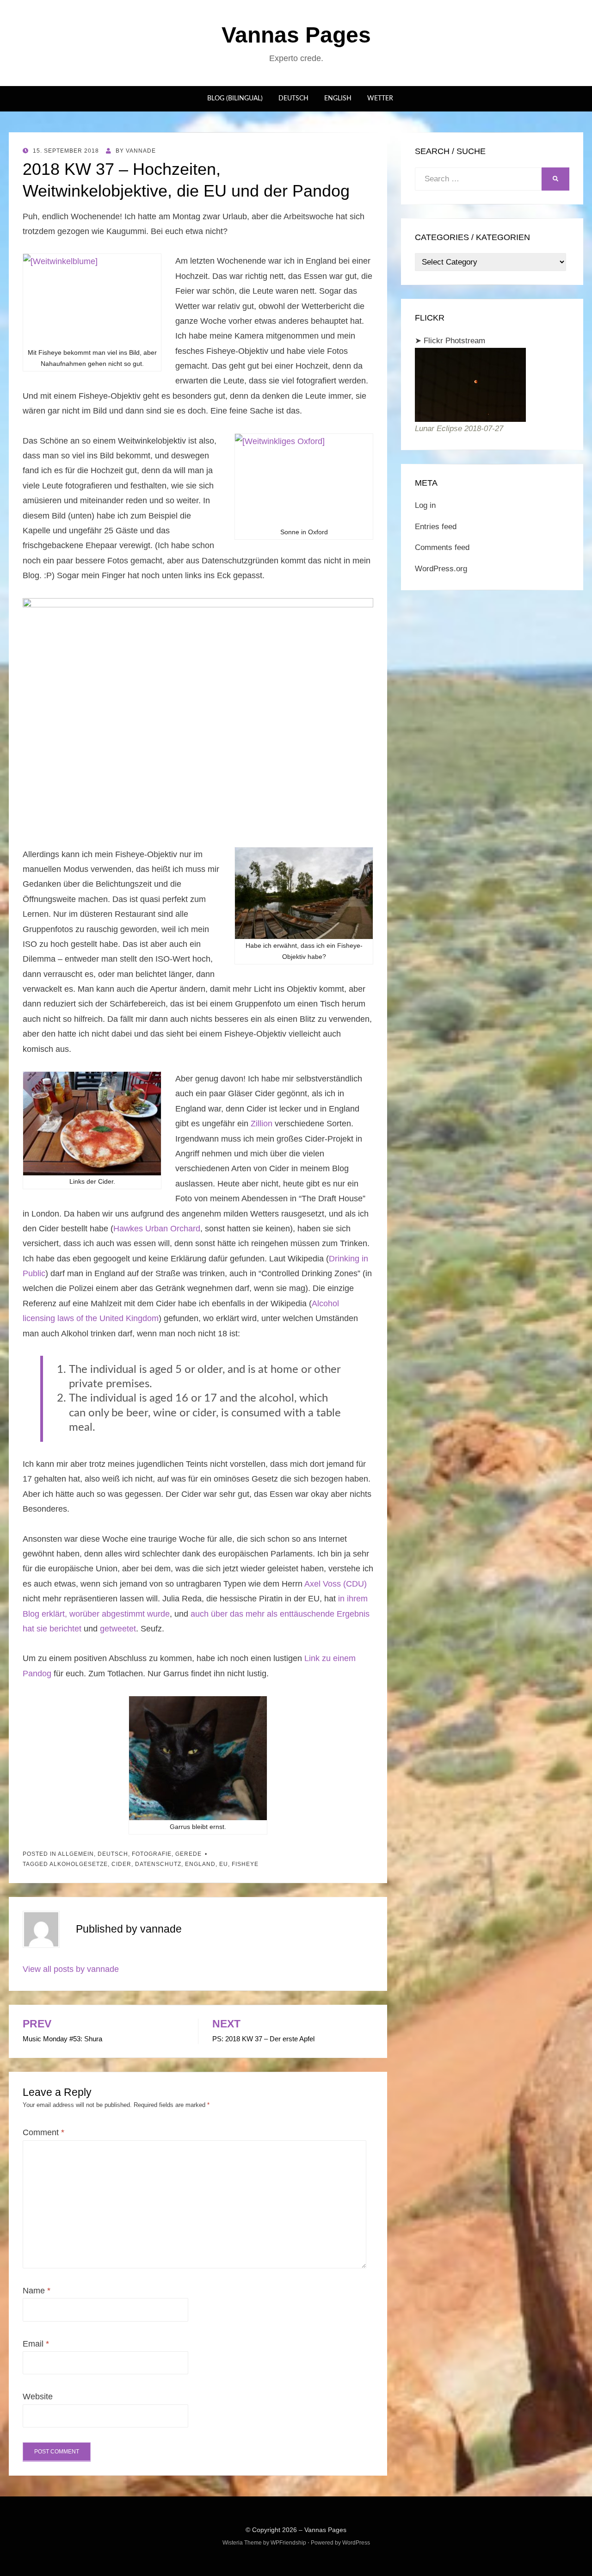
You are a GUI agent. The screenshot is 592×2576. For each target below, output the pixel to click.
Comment (43, 2132)
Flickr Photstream (454, 341)
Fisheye (245, 1864)
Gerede (188, 1854)
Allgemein (76, 1854)
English (338, 99)
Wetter (380, 99)
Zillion (262, 1124)
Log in (425, 505)
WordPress (356, 2543)
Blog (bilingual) (235, 99)
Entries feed (436, 527)
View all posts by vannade (71, 1969)
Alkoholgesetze (79, 1864)
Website (38, 2397)
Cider (121, 1864)
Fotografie (152, 1854)
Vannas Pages (296, 35)
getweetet (118, 1629)
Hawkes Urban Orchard (157, 1229)
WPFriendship (288, 2543)
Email (36, 2344)
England (200, 1864)
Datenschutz (158, 1864)
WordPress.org (441, 569)
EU (224, 1864)
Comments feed (442, 547)
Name (37, 2291)
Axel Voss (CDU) (336, 1584)
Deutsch (293, 99)
